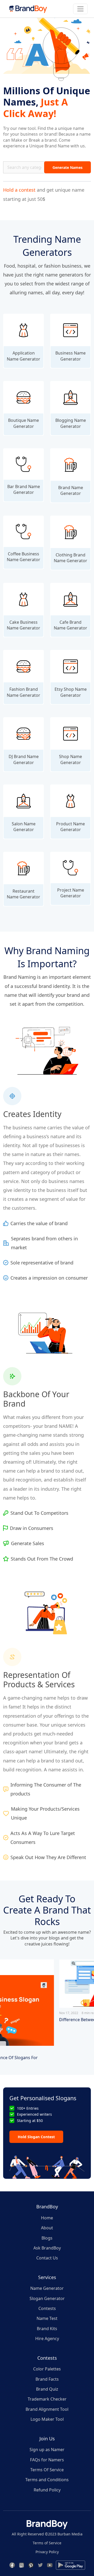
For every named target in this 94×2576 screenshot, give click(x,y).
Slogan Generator (47, 2298)
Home (47, 2218)
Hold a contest (19, 190)
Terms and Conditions (47, 2480)
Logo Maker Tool (47, 2419)
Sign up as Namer (47, 2450)
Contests (47, 2308)
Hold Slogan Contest (36, 2137)
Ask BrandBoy (47, 2248)
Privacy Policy (47, 2552)
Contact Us (47, 2258)
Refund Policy (47, 2490)
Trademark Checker (47, 2399)
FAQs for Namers (47, 2460)
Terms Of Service (47, 2470)
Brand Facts (47, 2379)
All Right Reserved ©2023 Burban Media (47, 2534)
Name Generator (47, 2288)
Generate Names (67, 167)
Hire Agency (47, 2339)
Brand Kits (47, 2329)
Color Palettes (47, 2369)
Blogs (47, 2238)
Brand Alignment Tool (47, 2409)
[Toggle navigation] (80, 9)
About (47, 2228)
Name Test (47, 2318)
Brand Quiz (47, 2389)
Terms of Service (47, 2543)
